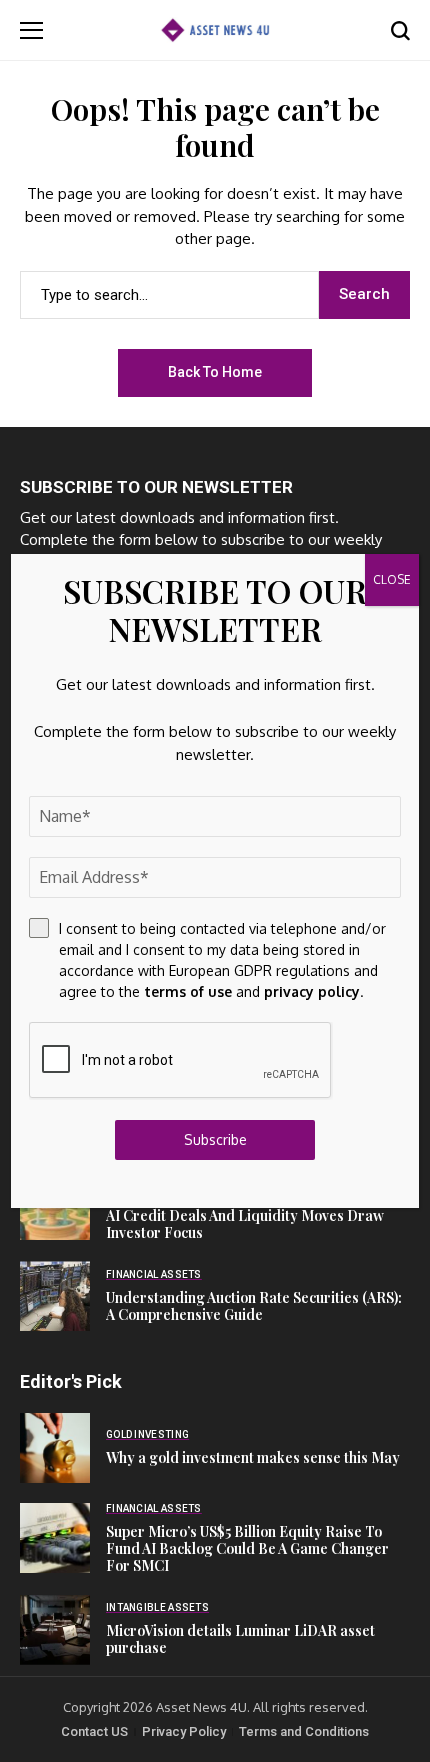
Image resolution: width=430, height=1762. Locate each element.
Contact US (94, 1731)
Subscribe (215, 1139)
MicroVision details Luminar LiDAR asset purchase (240, 1639)
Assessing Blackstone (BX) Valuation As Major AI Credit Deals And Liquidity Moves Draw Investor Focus (254, 1215)
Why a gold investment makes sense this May (253, 1457)
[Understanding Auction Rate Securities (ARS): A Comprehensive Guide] (55, 1296)
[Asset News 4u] (215, 29)
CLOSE (392, 579)
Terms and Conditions (304, 1731)
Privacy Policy (184, 1731)
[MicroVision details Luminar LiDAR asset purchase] (55, 1630)
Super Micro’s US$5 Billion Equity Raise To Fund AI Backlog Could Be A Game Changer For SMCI (247, 1548)
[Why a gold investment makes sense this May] (55, 1448)
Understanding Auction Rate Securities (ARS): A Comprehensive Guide (254, 1306)
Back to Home (215, 372)
